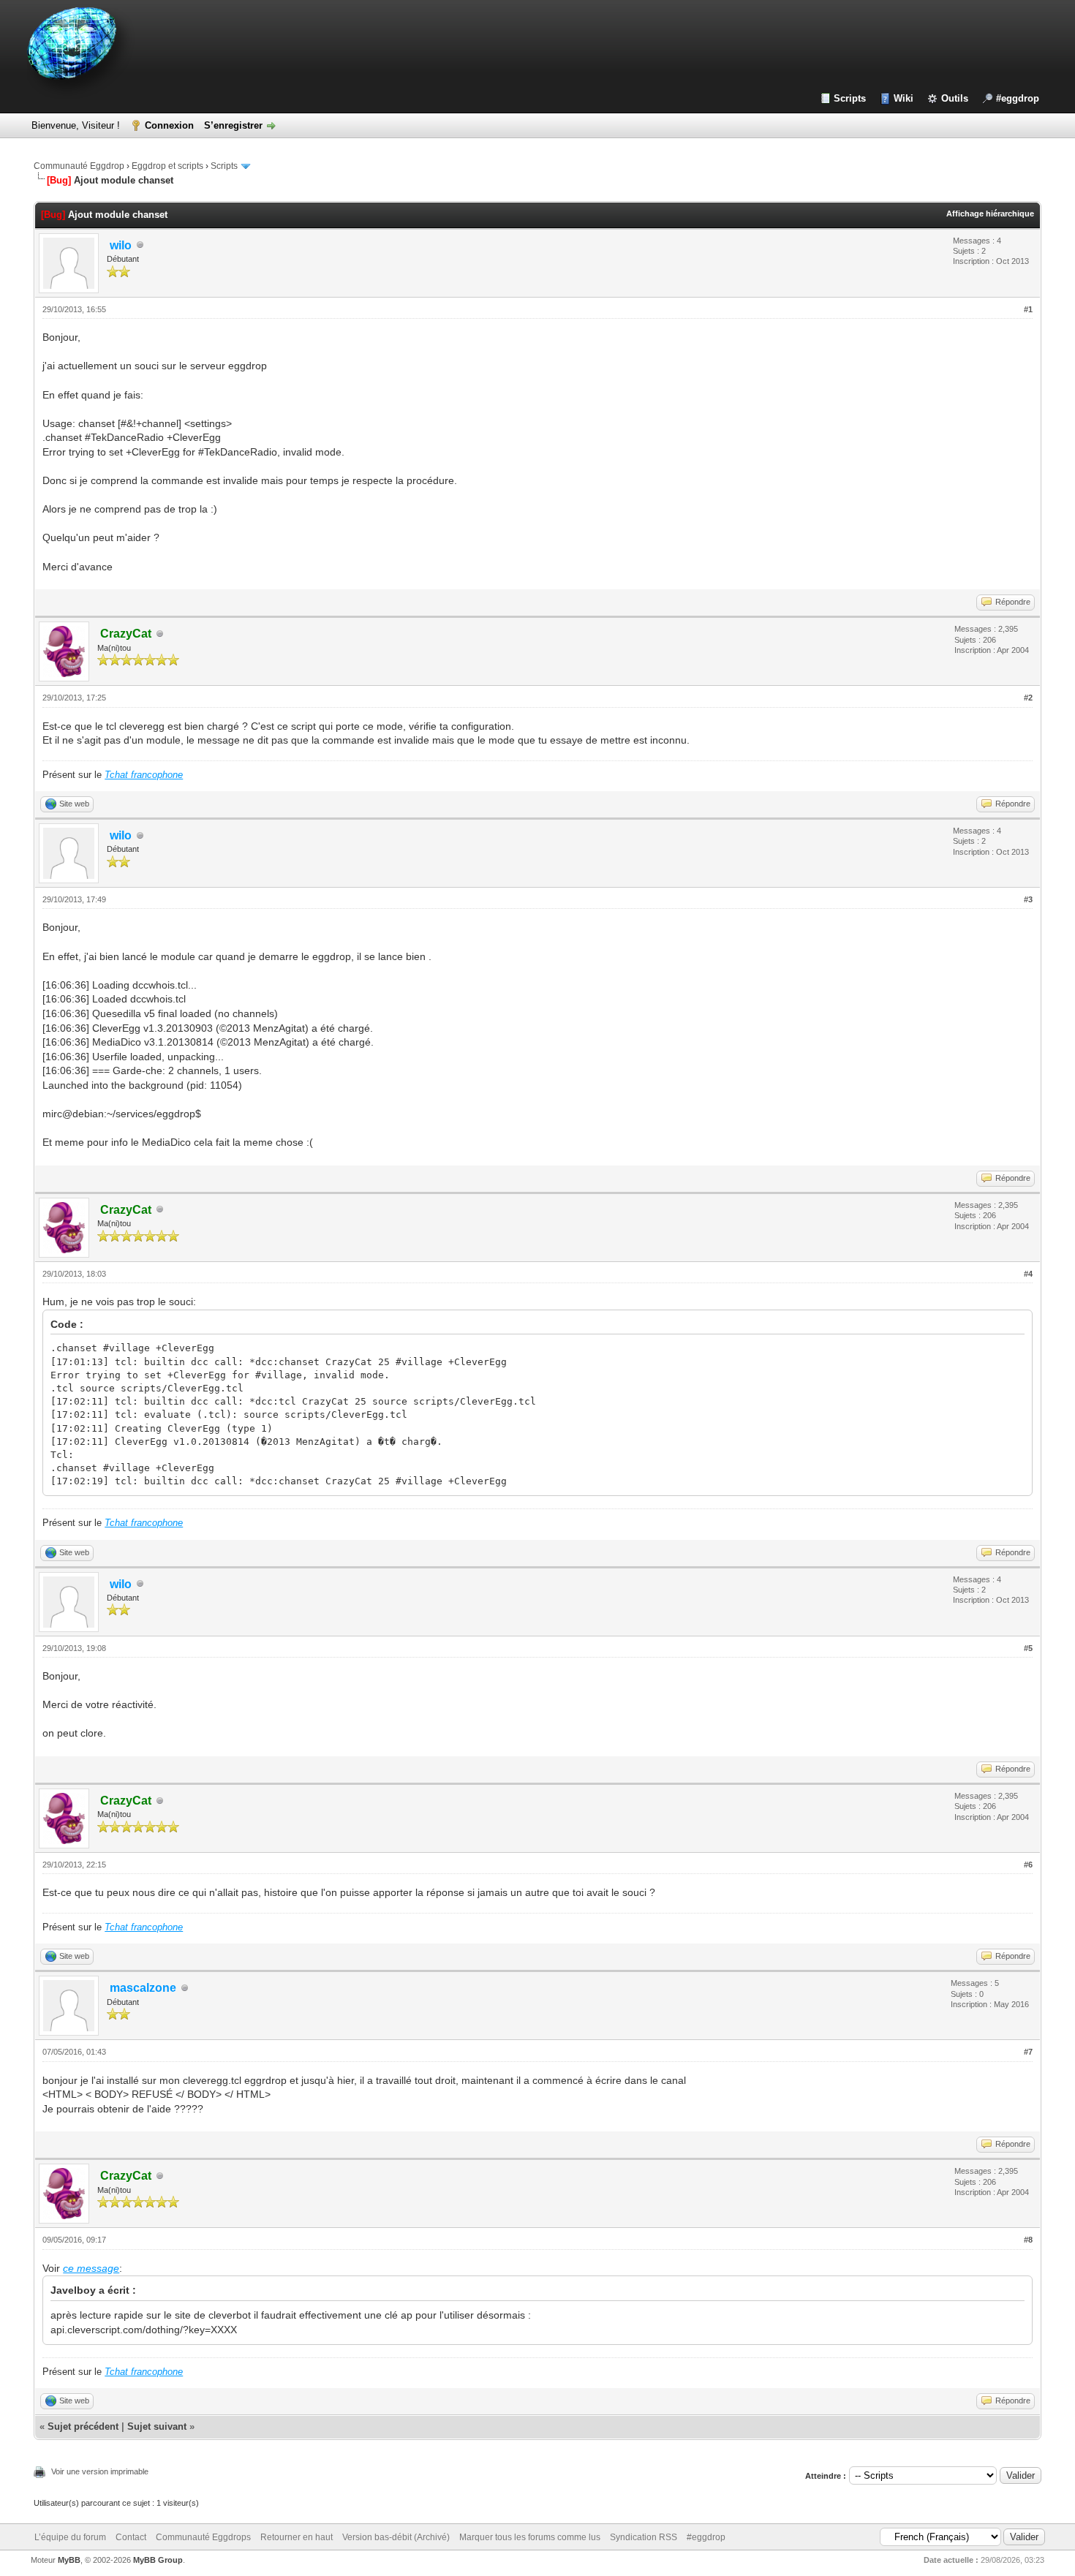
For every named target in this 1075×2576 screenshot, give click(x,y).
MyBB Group (158, 2560)
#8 (1028, 2240)
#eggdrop (1018, 98)
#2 (1028, 698)
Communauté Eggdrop (79, 166)
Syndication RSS (644, 2537)
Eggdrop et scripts (167, 166)
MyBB (69, 2560)
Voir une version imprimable (100, 2471)
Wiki (904, 98)
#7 (1028, 2052)
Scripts (850, 98)
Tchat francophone (144, 775)
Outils (955, 98)
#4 (1028, 1274)
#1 (1028, 309)
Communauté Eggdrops (203, 2537)
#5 (1028, 1648)
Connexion (169, 125)
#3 (1028, 899)
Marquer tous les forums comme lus (530, 2537)
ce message (91, 2268)
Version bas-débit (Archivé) (396, 2537)
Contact (131, 2537)
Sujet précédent (83, 2426)
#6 (1028, 1865)
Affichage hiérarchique (990, 214)
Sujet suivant (157, 2426)
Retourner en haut (297, 2537)
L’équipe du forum (70, 2537)
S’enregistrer (233, 125)
